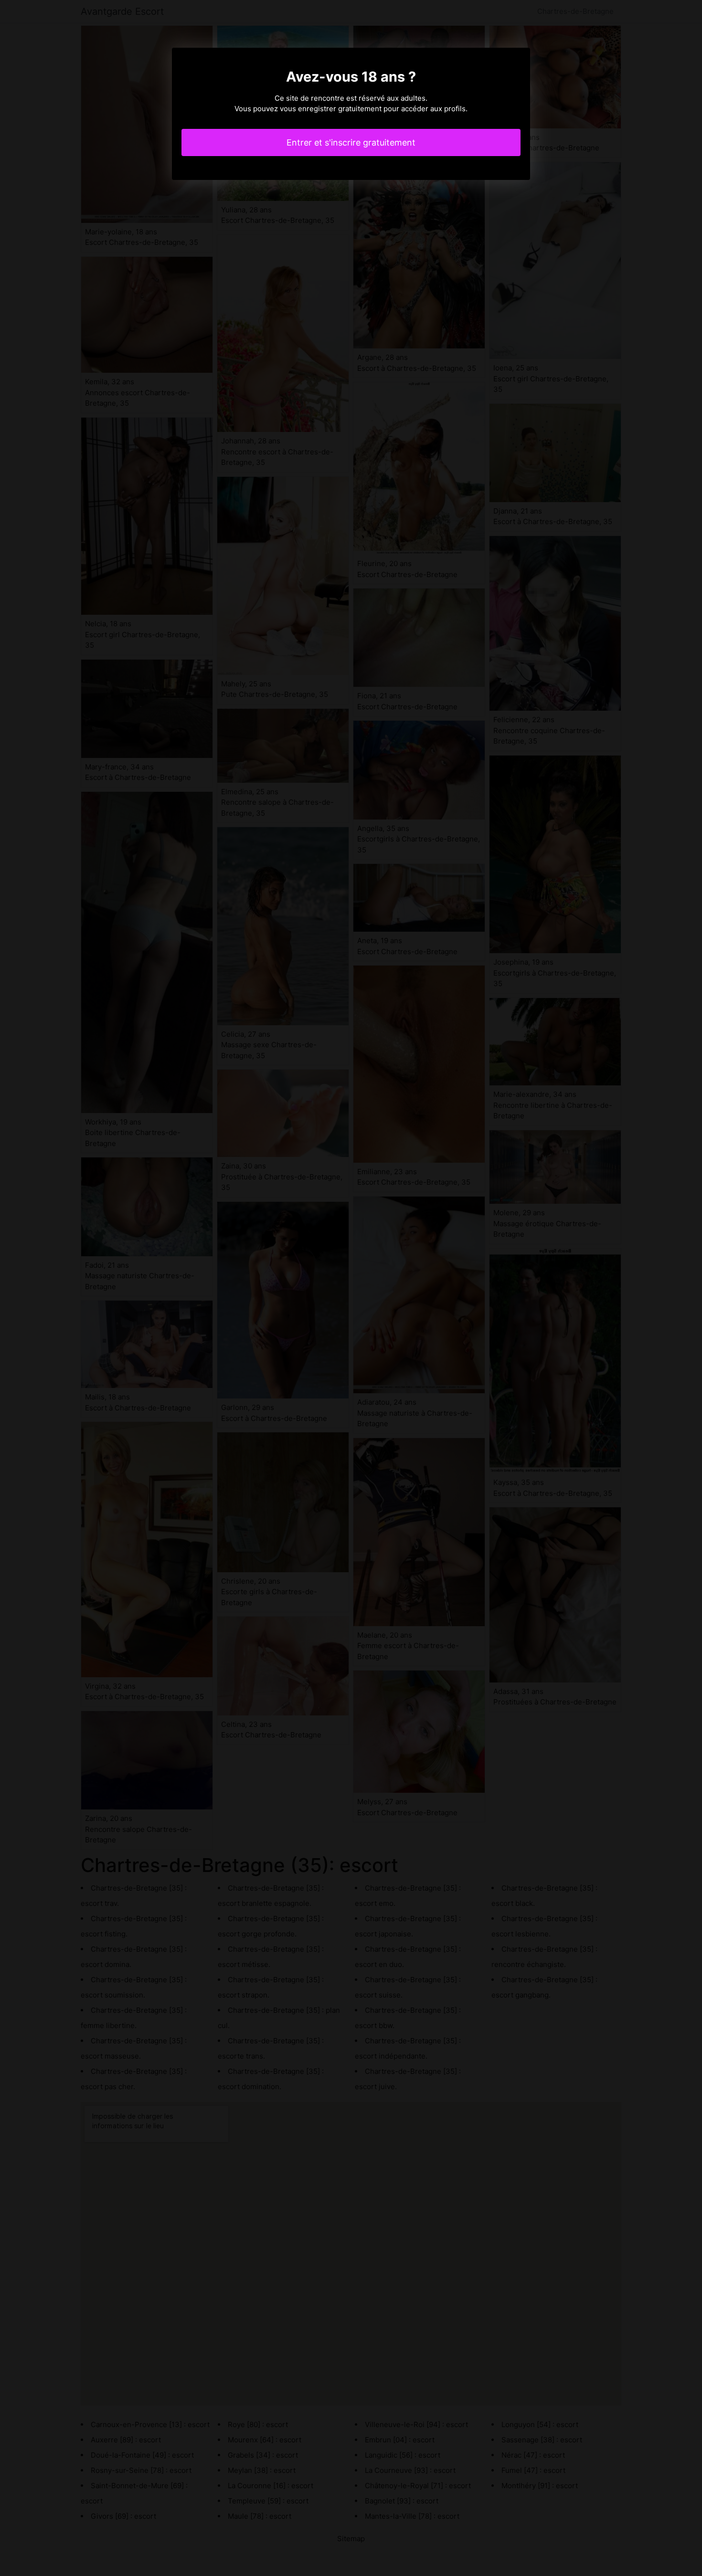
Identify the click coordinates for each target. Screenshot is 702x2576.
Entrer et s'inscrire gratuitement (351, 142)
